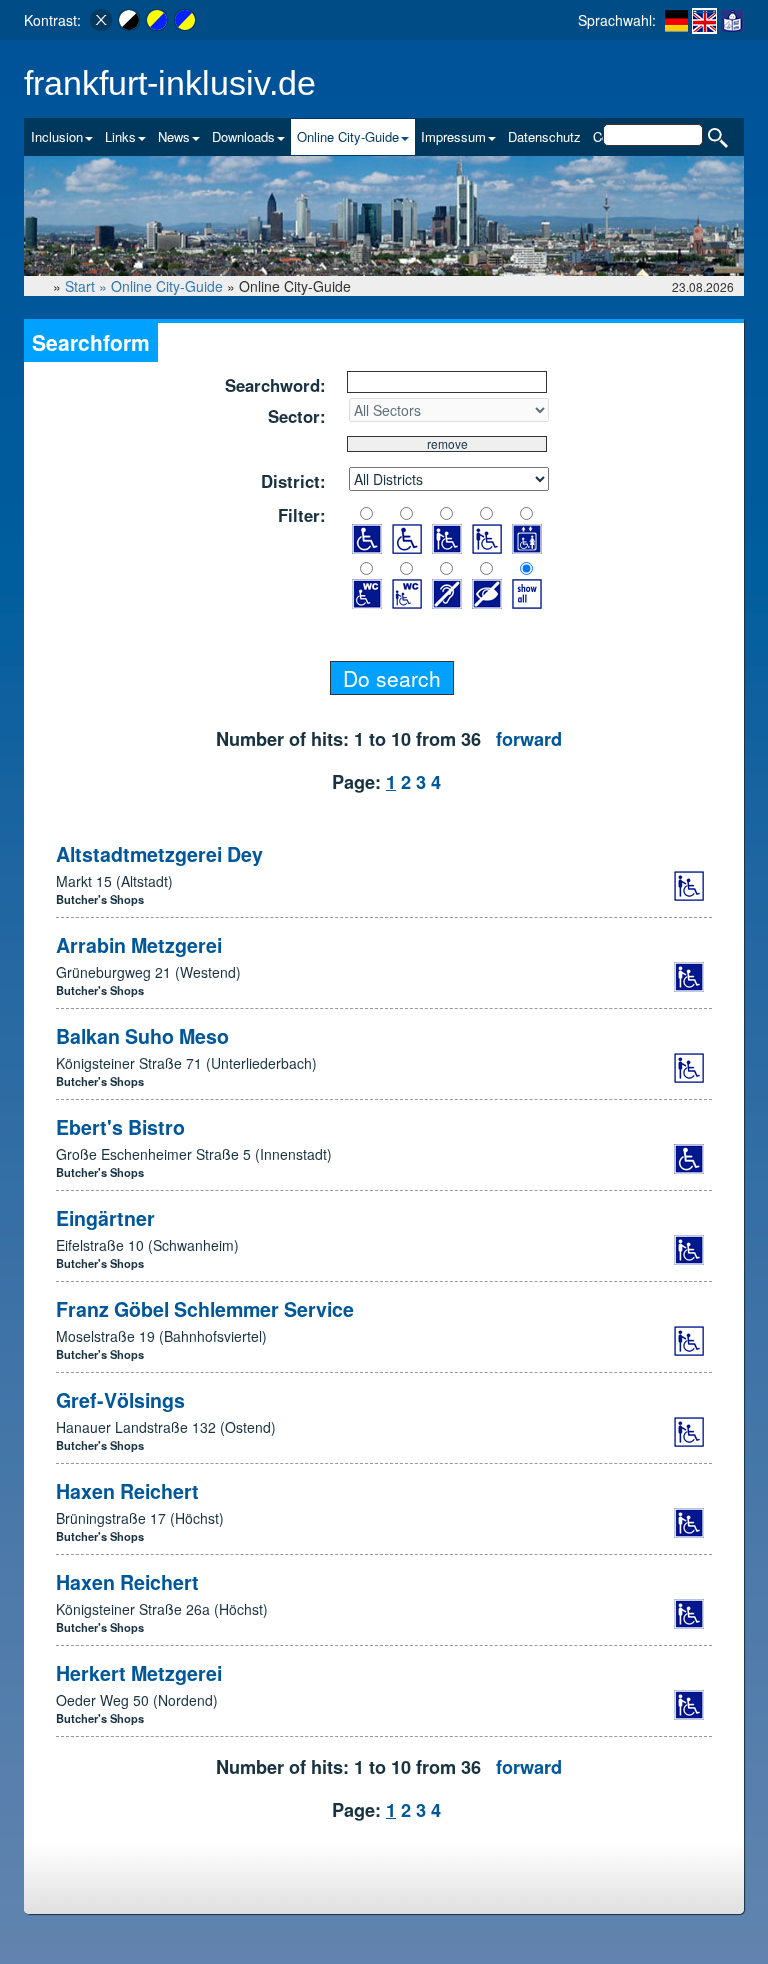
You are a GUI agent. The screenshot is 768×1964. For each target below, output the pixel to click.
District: (293, 481)
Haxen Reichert (127, 1491)
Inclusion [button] (57, 136)
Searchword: (275, 385)
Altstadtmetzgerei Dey (159, 854)
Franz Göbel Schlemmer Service (205, 1309)
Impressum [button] (453, 136)
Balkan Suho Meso (142, 1036)
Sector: (297, 416)
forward (529, 739)
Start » (88, 286)
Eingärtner (105, 1218)
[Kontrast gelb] (157, 20)
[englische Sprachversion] (704, 21)
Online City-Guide (167, 286)
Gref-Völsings (120, 1400)
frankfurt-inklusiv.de (170, 83)
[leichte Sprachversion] (732, 20)
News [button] (174, 136)
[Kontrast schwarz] (129, 20)
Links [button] (120, 136)
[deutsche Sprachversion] (676, 20)
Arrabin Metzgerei (139, 945)
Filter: (302, 515)
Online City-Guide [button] (348, 136)
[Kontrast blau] (185, 20)
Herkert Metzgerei (139, 1673)
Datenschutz (544, 136)
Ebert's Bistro (120, 1127)
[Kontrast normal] (101, 20)
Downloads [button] (243, 136)
